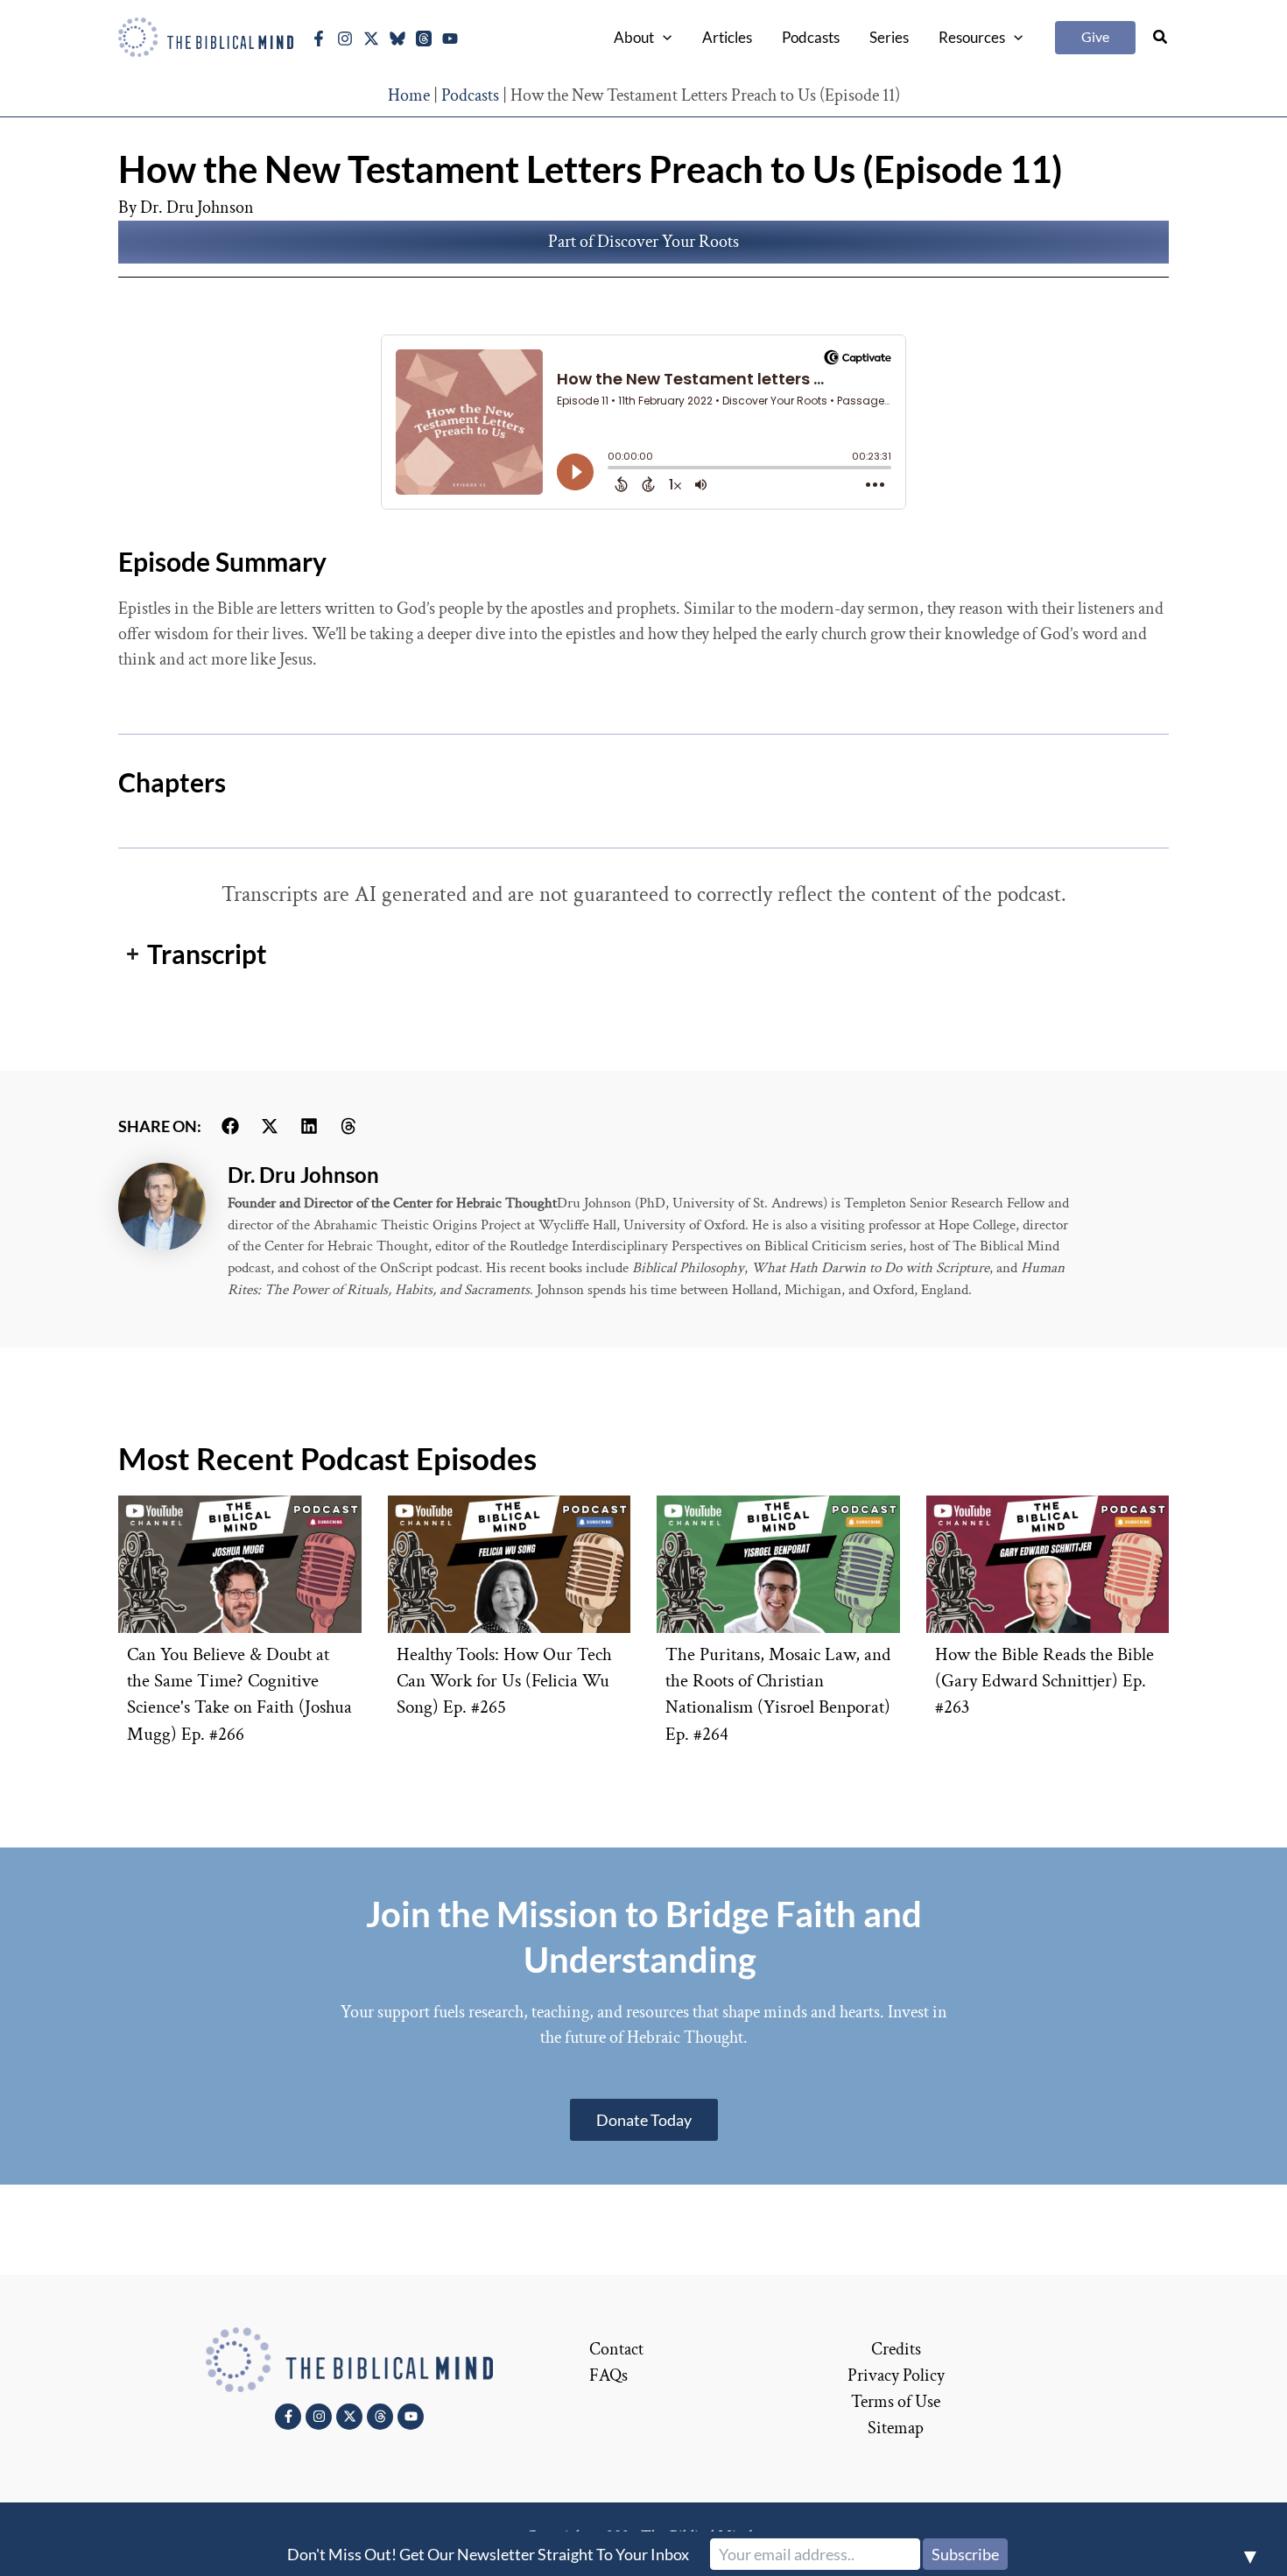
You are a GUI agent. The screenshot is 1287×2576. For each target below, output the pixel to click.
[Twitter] (371, 39)
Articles (727, 37)
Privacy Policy (896, 2375)
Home (409, 95)
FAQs (608, 2375)
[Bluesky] (397, 39)
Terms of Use (896, 2402)
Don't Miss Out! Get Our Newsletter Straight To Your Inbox (488, 2554)
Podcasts (811, 37)
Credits (896, 2349)
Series (889, 37)
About (634, 37)
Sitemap (896, 2428)
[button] (663, 38)
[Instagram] (345, 39)
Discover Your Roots (668, 242)
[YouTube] (450, 39)
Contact (616, 2349)
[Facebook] (319, 39)
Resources (972, 37)
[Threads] (424, 39)
